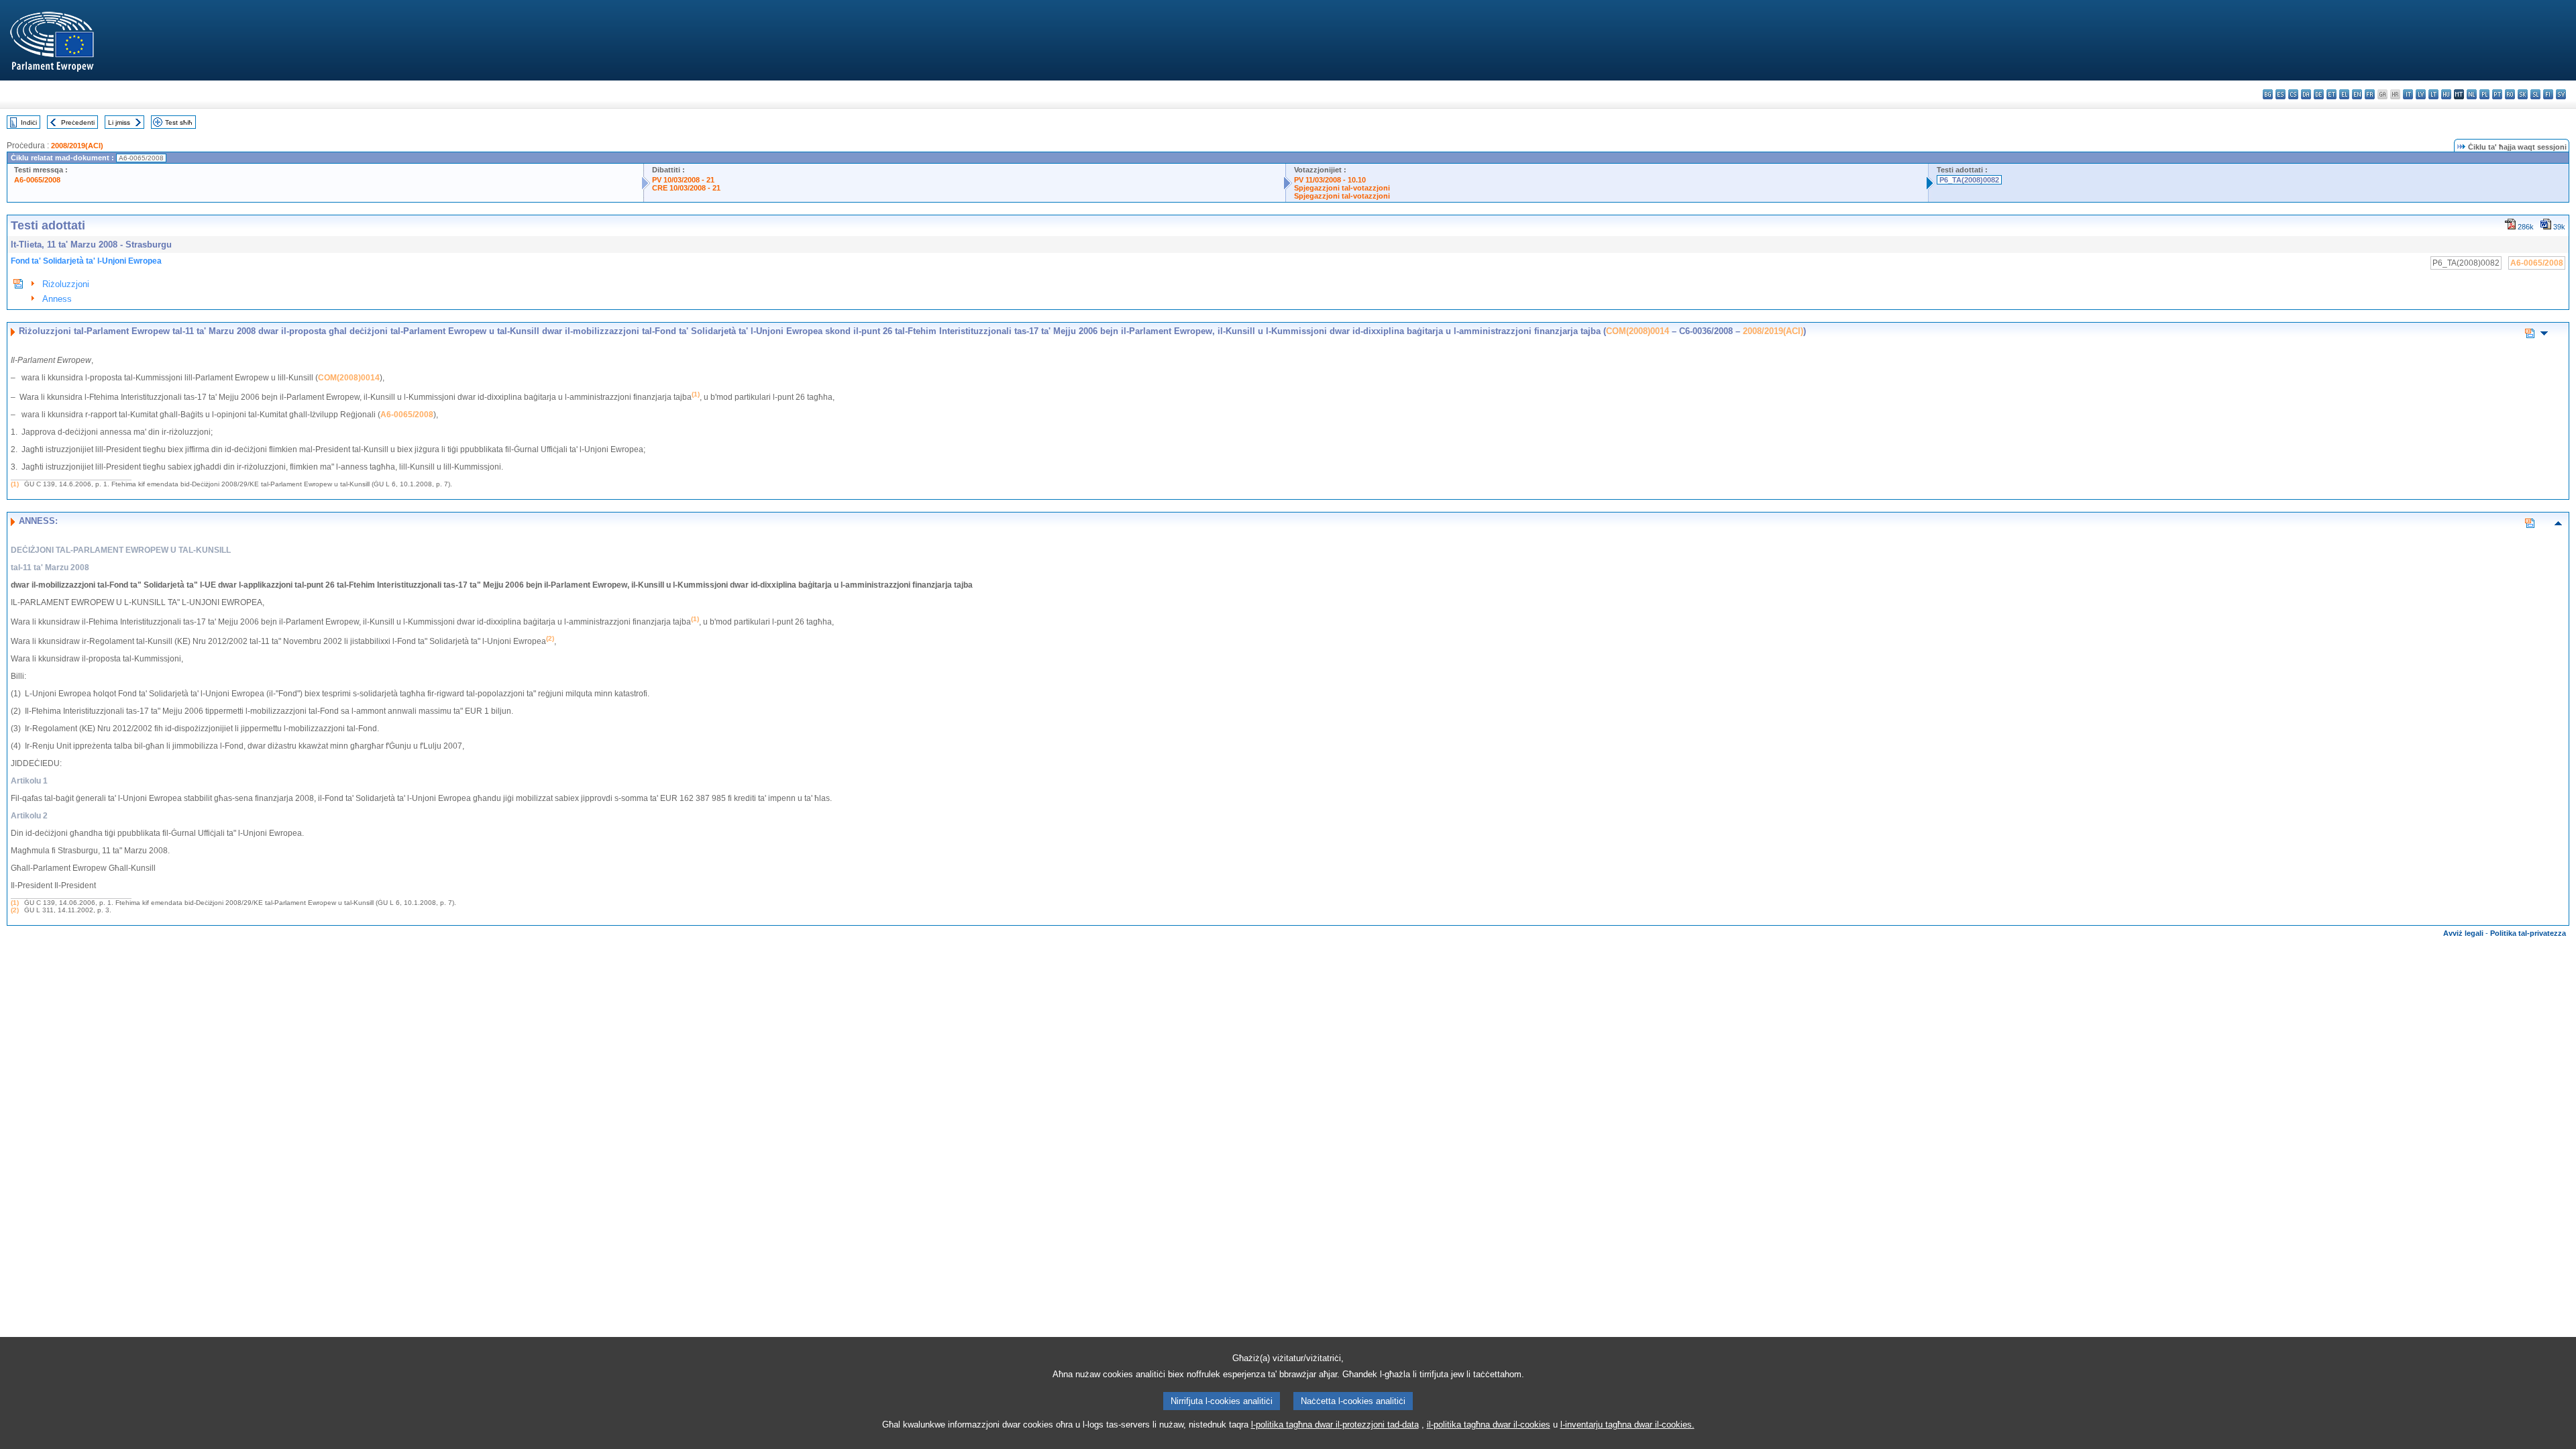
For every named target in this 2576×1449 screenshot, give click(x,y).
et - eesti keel (2331, 94)
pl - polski (2484, 94)
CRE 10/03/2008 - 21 (686, 188)
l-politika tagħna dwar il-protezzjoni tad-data (1335, 1425)
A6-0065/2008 (37, 180)
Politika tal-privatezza (2528, 933)
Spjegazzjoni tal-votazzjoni (1342, 188)
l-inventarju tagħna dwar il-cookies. (1627, 1425)
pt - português (2497, 94)
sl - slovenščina (2535, 94)
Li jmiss (119, 122)
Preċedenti (78, 122)
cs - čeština (2293, 94)
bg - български (2268, 94)
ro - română (2510, 94)
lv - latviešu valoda (2421, 94)
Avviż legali (2463, 933)
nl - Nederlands (2472, 94)
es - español (2280, 94)
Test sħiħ (179, 122)
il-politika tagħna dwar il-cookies (1489, 1425)
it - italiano (2408, 94)
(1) (15, 484)
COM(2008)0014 (1638, 331)
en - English (2357, 94)
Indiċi (29, 122)
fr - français (2370, 94)
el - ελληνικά (2344, 94)
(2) (15, 910)
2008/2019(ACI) (77, 146)
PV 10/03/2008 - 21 (683, 180)
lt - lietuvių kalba (2433, 94)
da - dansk (2306, 94)
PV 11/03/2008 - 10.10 (1330, 180)
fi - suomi (2548, 94)
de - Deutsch (2319, 94)
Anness (57, 299)
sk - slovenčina (2523, 94)
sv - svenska (2561, 94)
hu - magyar (2446, 94)
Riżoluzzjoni (66, 284)
